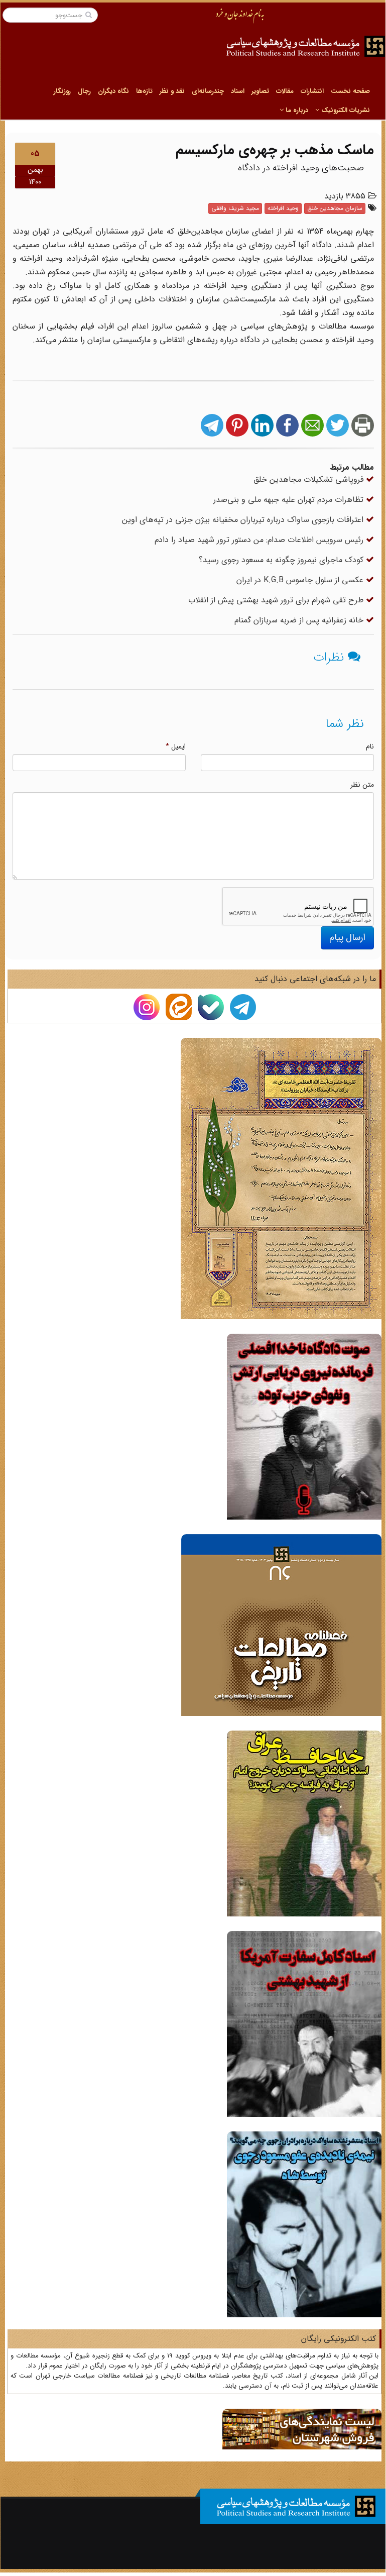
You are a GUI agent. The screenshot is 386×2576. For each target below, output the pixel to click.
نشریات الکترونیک (345, 110)
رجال (84, 91)
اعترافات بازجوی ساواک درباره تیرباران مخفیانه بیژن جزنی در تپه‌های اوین (244, 520)
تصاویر (260, 91)
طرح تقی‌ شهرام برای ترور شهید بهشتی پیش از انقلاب (277, 600)
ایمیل (176, 746)
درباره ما (296, 110)
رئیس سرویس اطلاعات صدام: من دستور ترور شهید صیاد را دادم (260, 540)
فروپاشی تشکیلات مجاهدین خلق (310, 479)
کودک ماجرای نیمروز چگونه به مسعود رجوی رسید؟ (282, 560)
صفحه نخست (350, 91)
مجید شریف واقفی (235, 208)
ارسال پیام (347, 937)
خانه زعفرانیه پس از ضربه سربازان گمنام (300, 620)
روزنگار (62, 91)
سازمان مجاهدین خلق (335, 208)
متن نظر (362, 785)
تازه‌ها (144, 91)
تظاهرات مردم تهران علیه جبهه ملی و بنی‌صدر (290, 500)
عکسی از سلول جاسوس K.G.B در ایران (301, 580)
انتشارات (312, 91)
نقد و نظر (172, 91)
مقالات (285, 91)
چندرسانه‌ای (208, 91)
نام (370, 746)
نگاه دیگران (113, 91)
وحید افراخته (283, 208)
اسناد (238, 91)
